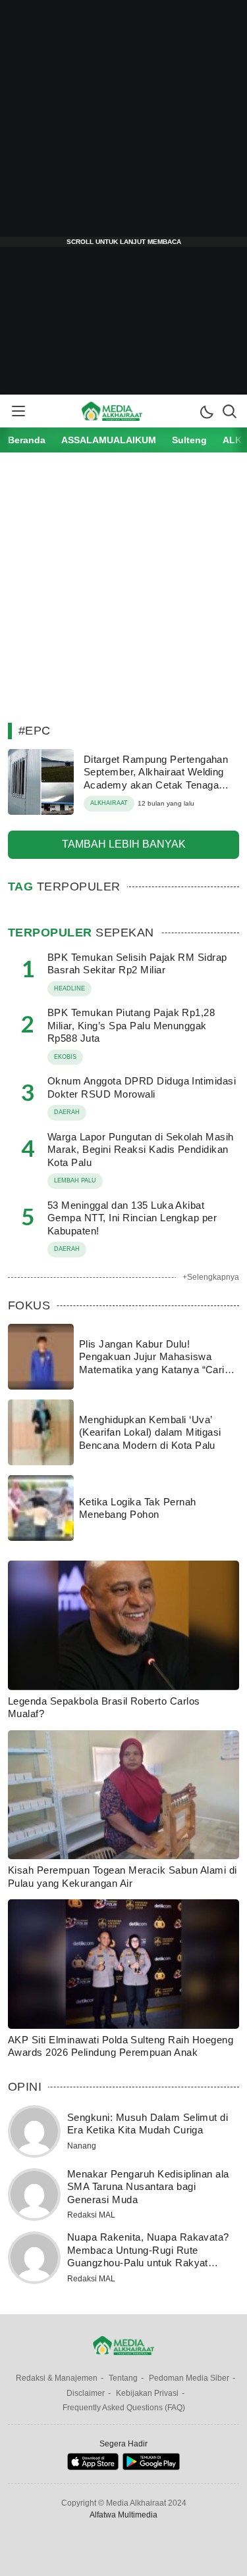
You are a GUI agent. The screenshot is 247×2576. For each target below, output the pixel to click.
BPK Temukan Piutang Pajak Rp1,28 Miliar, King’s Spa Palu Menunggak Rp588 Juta (131, 1025)
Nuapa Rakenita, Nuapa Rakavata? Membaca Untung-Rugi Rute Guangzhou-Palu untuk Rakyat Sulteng (148, 2256)
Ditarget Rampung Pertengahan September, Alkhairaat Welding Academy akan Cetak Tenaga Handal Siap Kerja (156, 779)
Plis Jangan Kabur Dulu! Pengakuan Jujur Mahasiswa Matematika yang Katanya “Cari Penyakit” (152, 1363)
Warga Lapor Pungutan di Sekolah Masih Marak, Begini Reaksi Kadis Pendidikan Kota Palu (141, 1150)
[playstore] (151, 2467)
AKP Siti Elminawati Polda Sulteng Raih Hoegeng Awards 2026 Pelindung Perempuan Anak (121, 2046)
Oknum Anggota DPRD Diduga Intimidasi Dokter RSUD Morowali (142, 1087)
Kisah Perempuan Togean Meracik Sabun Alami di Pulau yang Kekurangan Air (123, 1877)
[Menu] (18, 411)
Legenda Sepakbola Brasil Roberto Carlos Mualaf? (104, 1708)
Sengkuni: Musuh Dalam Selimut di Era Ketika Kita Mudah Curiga (148, 2124)
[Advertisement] (123, 123)
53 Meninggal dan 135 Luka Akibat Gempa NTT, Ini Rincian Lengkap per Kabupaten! (132, 1218)
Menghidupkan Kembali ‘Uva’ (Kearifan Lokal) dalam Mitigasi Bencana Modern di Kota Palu (150, 1432)
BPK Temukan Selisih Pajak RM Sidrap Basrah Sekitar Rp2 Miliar (137, 964)
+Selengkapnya (211, 1277)
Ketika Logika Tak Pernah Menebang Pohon (138, 1508)
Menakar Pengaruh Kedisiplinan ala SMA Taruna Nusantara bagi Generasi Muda (148, 2187)
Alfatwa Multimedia (123, 2515)
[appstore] (93, 2467)
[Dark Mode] (206, 411)
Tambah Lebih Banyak (124, 844)
